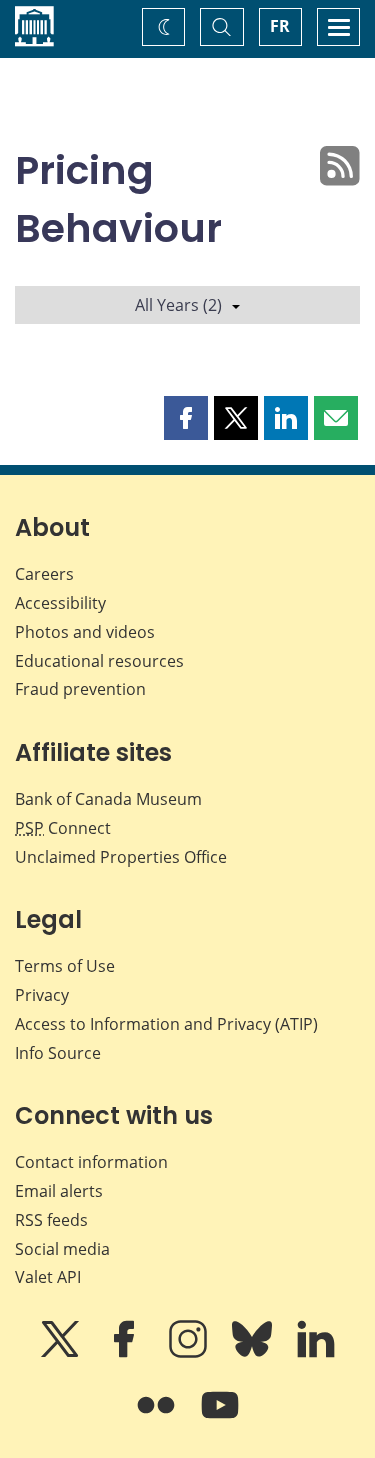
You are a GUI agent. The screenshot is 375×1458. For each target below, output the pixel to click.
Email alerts (59, 1191)
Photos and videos (85, 632)
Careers (44, 574)
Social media (62, 1249)
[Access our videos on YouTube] (220, 1419)
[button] (186, 418)
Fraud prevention (80, 689)
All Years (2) (178, 305)
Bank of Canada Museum (108, 799)
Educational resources (99, 661)
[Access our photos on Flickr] (158, 1419)
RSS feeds (51, 1220)
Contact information (91, 1162)
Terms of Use (65, 966)
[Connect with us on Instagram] (190, 1353)
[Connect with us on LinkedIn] (316, 1353)
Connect (63, 828)
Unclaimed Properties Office (121, 857)
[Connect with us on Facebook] (126, 1353)
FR (280, 26)
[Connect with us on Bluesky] (254, 1353)
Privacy (42, 995)
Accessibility (60, 603)
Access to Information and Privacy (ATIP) (166, 1024)
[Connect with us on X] (62, 1353)
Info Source (58, 1053)
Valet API (48, 1277)
